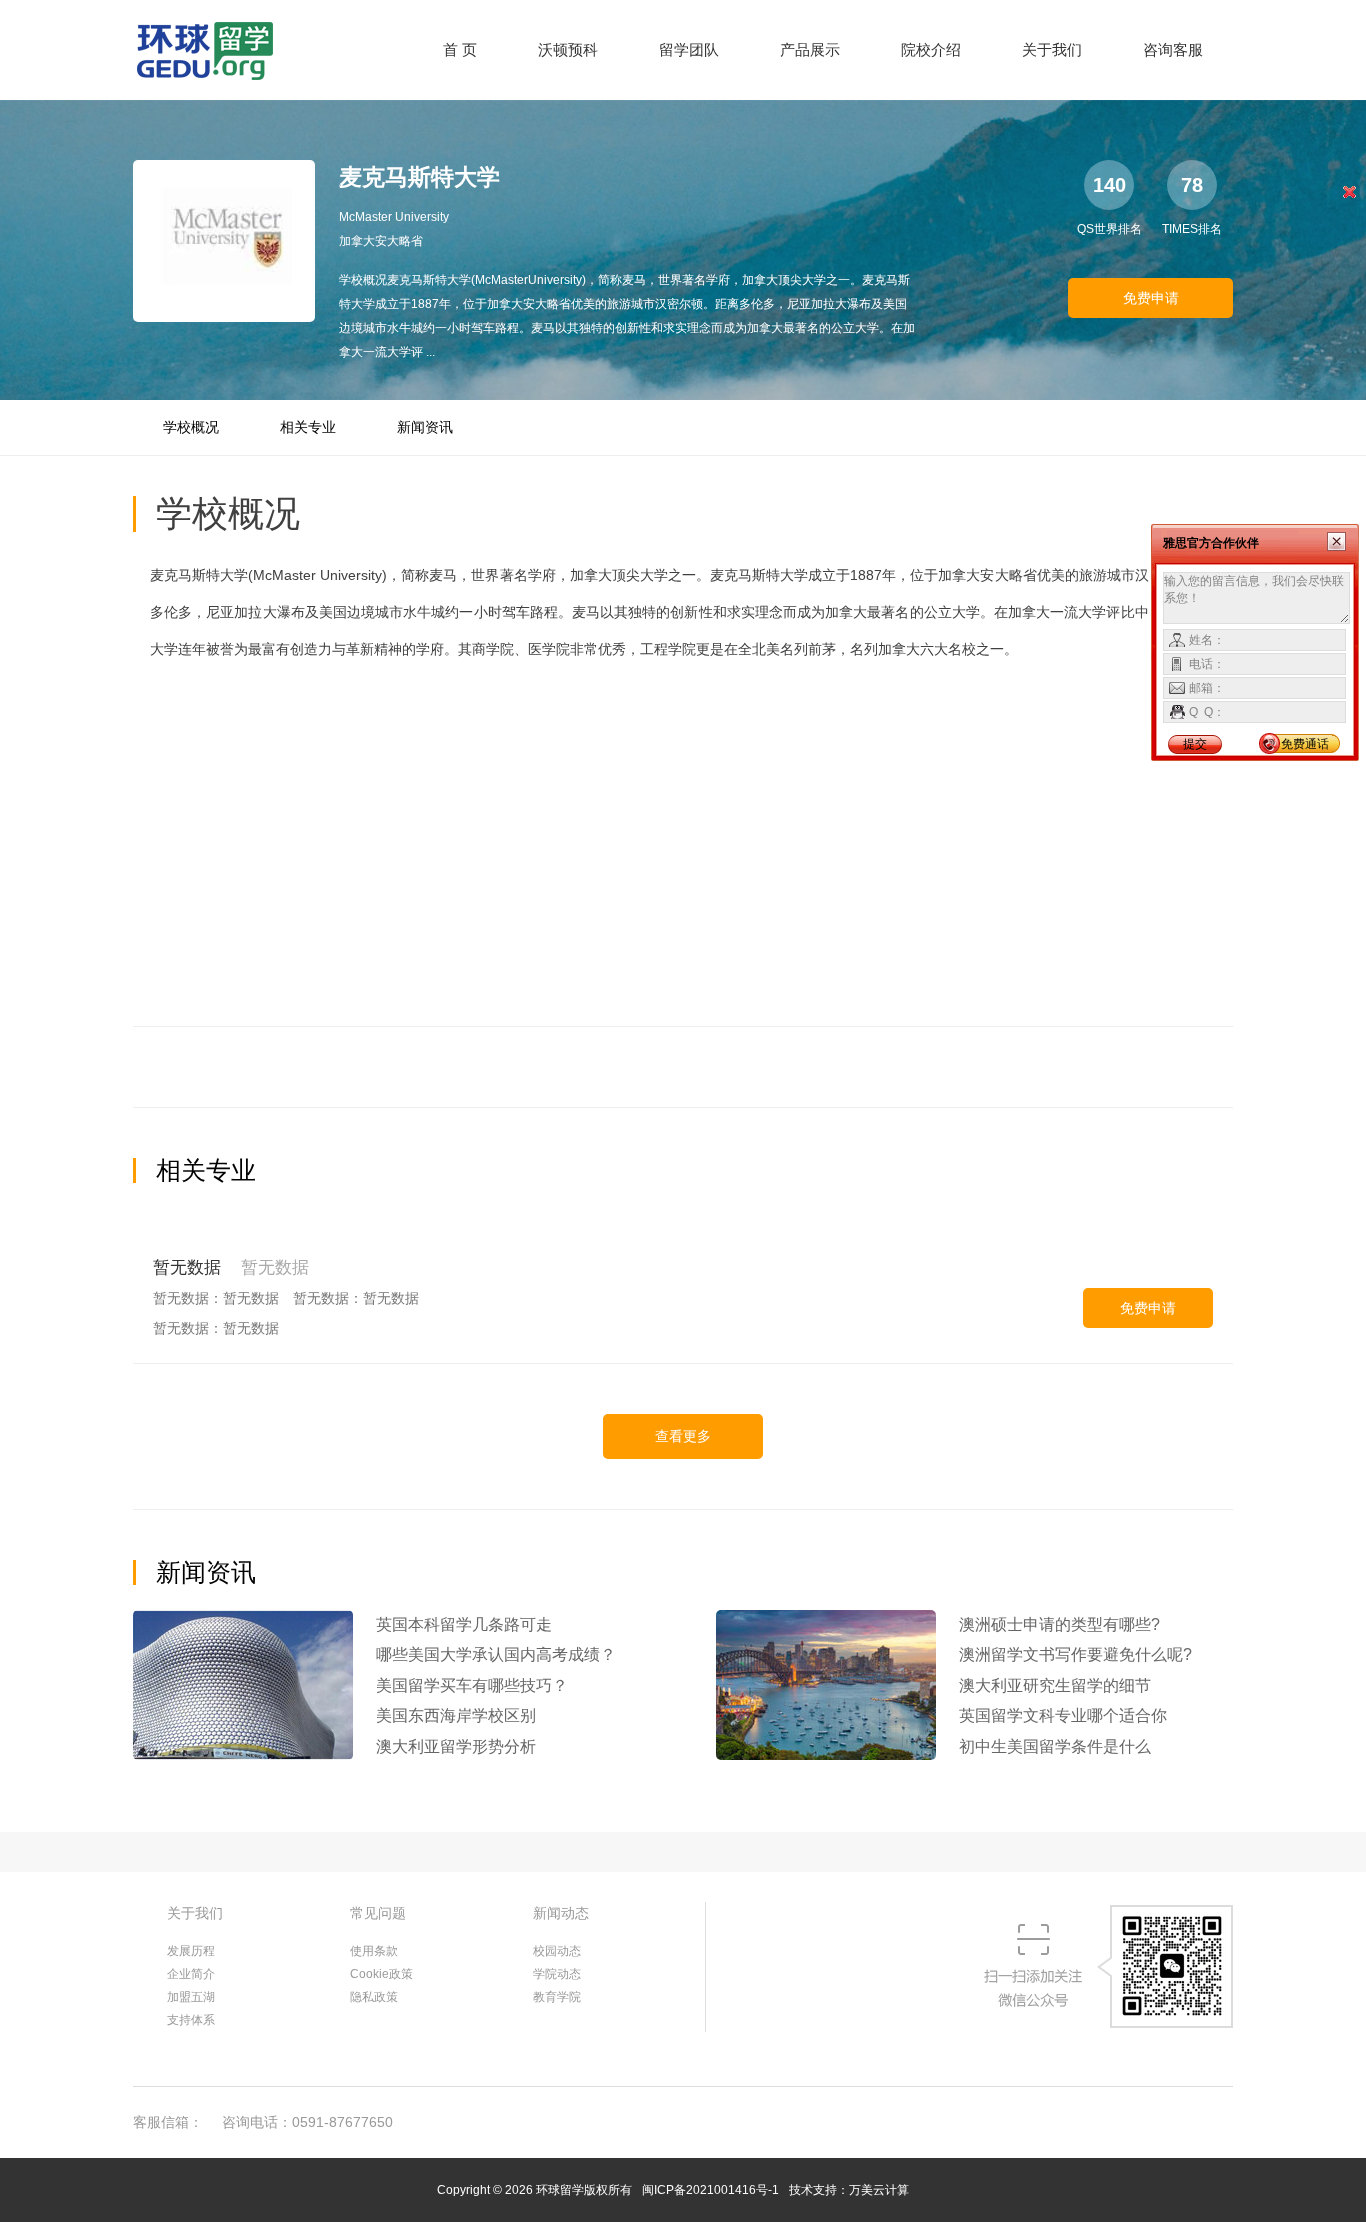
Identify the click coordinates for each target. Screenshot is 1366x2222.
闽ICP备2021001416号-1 (710, 2190)
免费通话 (1305, 744)
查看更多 (683, 1436)
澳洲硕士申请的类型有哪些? (1059, 1624)
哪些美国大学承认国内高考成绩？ (496, 1654)
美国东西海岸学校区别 (456, 1715)
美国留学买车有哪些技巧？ (472, 1685)
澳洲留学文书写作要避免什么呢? (1075, 1654)
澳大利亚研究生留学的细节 (1055, 1685)
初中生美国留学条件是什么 (1055, 1746)
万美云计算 (879, 2190)
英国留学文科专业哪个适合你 (1063, 1715)
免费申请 (1151, 298)
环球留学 (560, 2190)
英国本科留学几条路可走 (464, 1624)
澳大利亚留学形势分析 (456, 1746)
